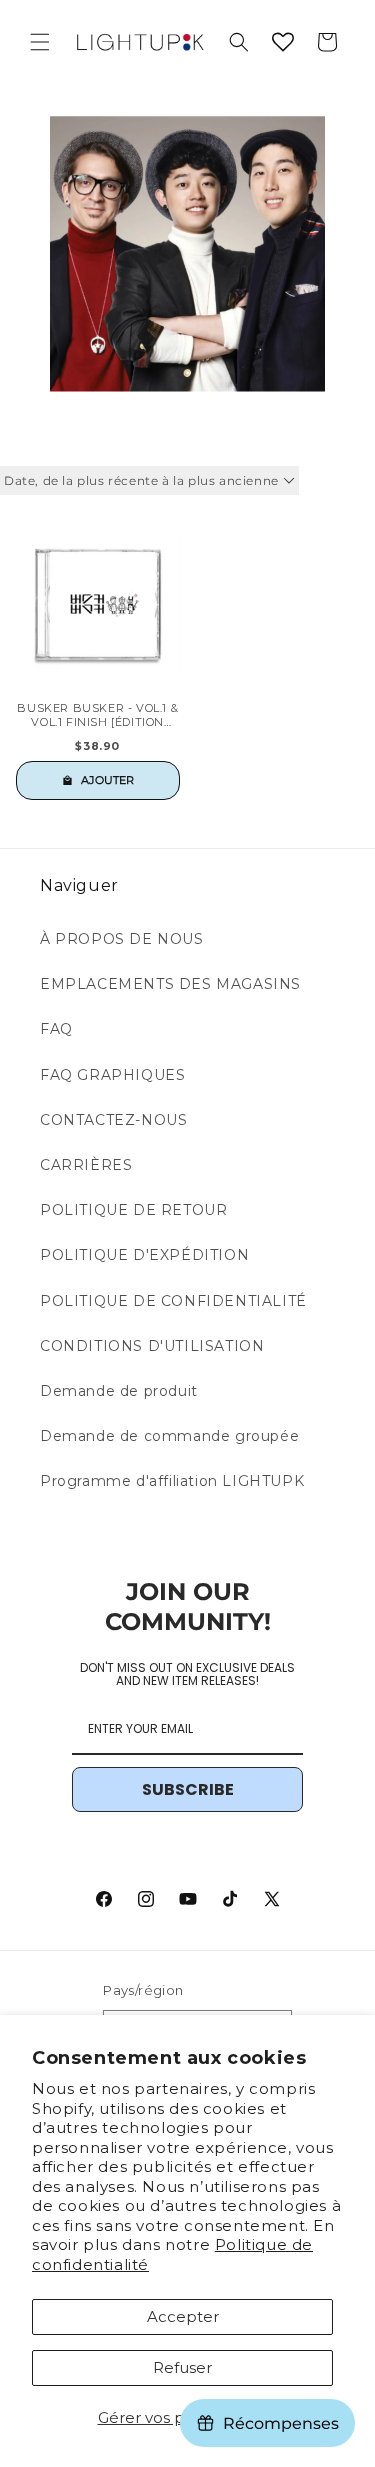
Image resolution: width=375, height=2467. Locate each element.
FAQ (56, 1029)
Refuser (182, 2367)
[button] (40, 42)
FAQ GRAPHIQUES (112, 1075)
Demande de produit (119, 1391)
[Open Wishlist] (283, 42)
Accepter (183, 2316)
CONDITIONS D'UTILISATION (152, 1346)
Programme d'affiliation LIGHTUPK (172, 1481)
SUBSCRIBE (188, 1789)
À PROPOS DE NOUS (122, 939)
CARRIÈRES (86, 1165)
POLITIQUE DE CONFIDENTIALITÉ (173, 1301)
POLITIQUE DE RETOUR (133, 1210)
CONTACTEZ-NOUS (113, 1120)
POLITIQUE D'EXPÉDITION (144, 1255)
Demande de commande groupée (169, 1436)
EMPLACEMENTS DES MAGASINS (170, 984)
